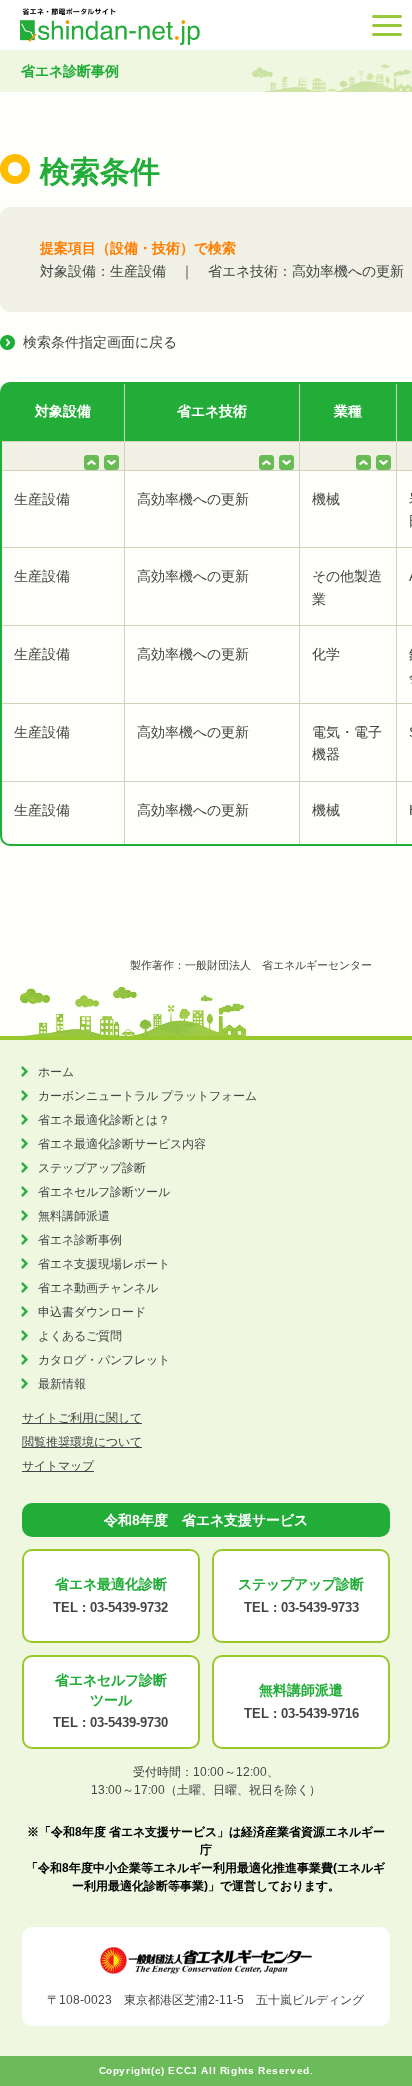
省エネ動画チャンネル (98, 1288)
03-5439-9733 (320, 1607)
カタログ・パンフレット (104, 1360)
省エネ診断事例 (80, 1240)
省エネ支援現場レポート (104, 1264)
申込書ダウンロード (92, 1312)
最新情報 (62, 1384)
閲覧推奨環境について (82, 1442)
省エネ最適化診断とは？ (104, 1120)
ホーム (56, 1072)
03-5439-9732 (129, 1607)
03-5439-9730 (129, 1722)
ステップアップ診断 (92, 1168)
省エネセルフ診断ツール (104, 1192)
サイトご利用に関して (82, 1418)
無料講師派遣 (74, 1216)
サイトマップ (58, 1466)
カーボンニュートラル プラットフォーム (147, 1096)
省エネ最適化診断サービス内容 (122, 1144)
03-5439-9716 (320, 1713)
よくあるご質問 (80, 1336)
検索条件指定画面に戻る (100, 342)
